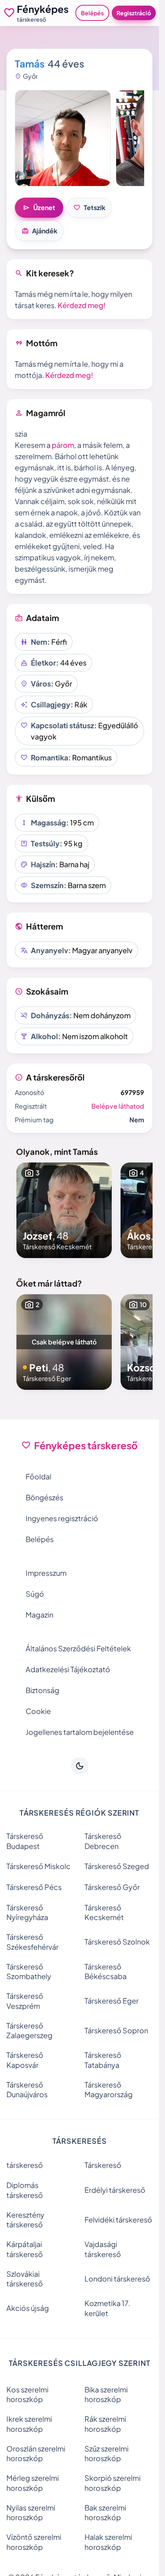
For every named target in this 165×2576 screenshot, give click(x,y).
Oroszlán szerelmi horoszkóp (36, 2453)
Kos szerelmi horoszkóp (27, 2394)
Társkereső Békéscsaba (106, 1971)
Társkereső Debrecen (103, 1841)
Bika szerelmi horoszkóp (106, 2394)
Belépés (92, 13)
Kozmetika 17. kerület (107, 2308)
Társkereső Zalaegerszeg (29, 2031)
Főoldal (38, 1476)
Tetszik (89, 208)
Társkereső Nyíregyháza (27, 1912)
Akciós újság (28, 2308)
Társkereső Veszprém (25, 2001)
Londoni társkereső (117, 2279)
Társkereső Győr (112, 1887)
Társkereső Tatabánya (103, 2060)
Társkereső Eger (112, 2001)
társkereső (25, 2165)
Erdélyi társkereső (115, 2190)
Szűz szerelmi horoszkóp (107, 2453)
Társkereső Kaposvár (25, 2060)
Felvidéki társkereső (118, 2220)
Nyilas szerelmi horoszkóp (31, 2513)
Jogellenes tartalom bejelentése (80, 1732)
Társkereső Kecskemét (104, 1912)
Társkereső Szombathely (29, 1971)
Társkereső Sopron (116, 2030)
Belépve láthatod (118, 1106)
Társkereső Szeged (117, 1866)
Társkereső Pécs (34, 1887)
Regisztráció (134, 13)
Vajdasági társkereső (103, 2249)
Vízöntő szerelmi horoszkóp (34, 2542)
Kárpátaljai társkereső (25, 2249)
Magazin (39, 1615)
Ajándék (39, 231)
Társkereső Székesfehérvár (32, 1942)
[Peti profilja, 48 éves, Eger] (64, 1342)
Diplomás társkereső (25, 2190)
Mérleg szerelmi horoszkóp (33, 2483)
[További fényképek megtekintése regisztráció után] (63, 138)
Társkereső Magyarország (109, 2090)
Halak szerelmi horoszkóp (108, 2542)
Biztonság (42, 1690)
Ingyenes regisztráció (62, 1518)
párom (63, 445)
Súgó (35, 1594)
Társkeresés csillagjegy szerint (80, 2363)
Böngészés (44, 1497)
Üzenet (39, 208)
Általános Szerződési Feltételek (78, 1648)
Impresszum (46, 1573)
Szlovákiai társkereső (25, 2279)
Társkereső (103, 2165)
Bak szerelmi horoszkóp (105, 2513)
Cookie (38, 1711)
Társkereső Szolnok (117, 1942)
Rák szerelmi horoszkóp (105, 2424)
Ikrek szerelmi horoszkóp (29, 2424)
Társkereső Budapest (25, 1841)
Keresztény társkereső (25, 2220)
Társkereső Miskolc (38, 1866)
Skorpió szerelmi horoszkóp (113, 2483)
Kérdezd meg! (82, 305)
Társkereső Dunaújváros (27, 2090)
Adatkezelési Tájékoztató (68, 1669)
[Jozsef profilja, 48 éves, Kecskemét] (64, 1210)
